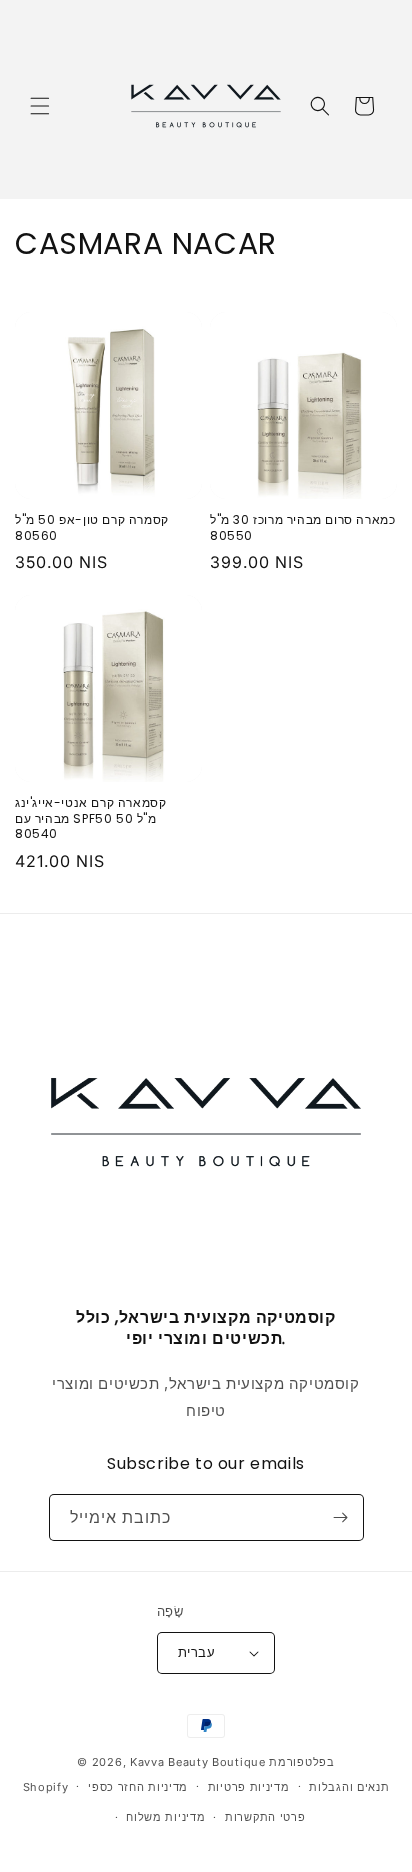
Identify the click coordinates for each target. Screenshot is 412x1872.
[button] (40, 106)
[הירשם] (341, 1517)
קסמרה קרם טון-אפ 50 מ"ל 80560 (92, 527)
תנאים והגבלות (349, 1787)
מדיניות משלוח (165, 1817)
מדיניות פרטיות (249, 1787)
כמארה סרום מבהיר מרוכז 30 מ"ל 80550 (302, 527)
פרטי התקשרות (265, 1817)
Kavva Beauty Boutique (198, 1762)
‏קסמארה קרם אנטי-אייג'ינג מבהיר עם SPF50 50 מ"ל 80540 (90, 818)
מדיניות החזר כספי (138, 1787)
